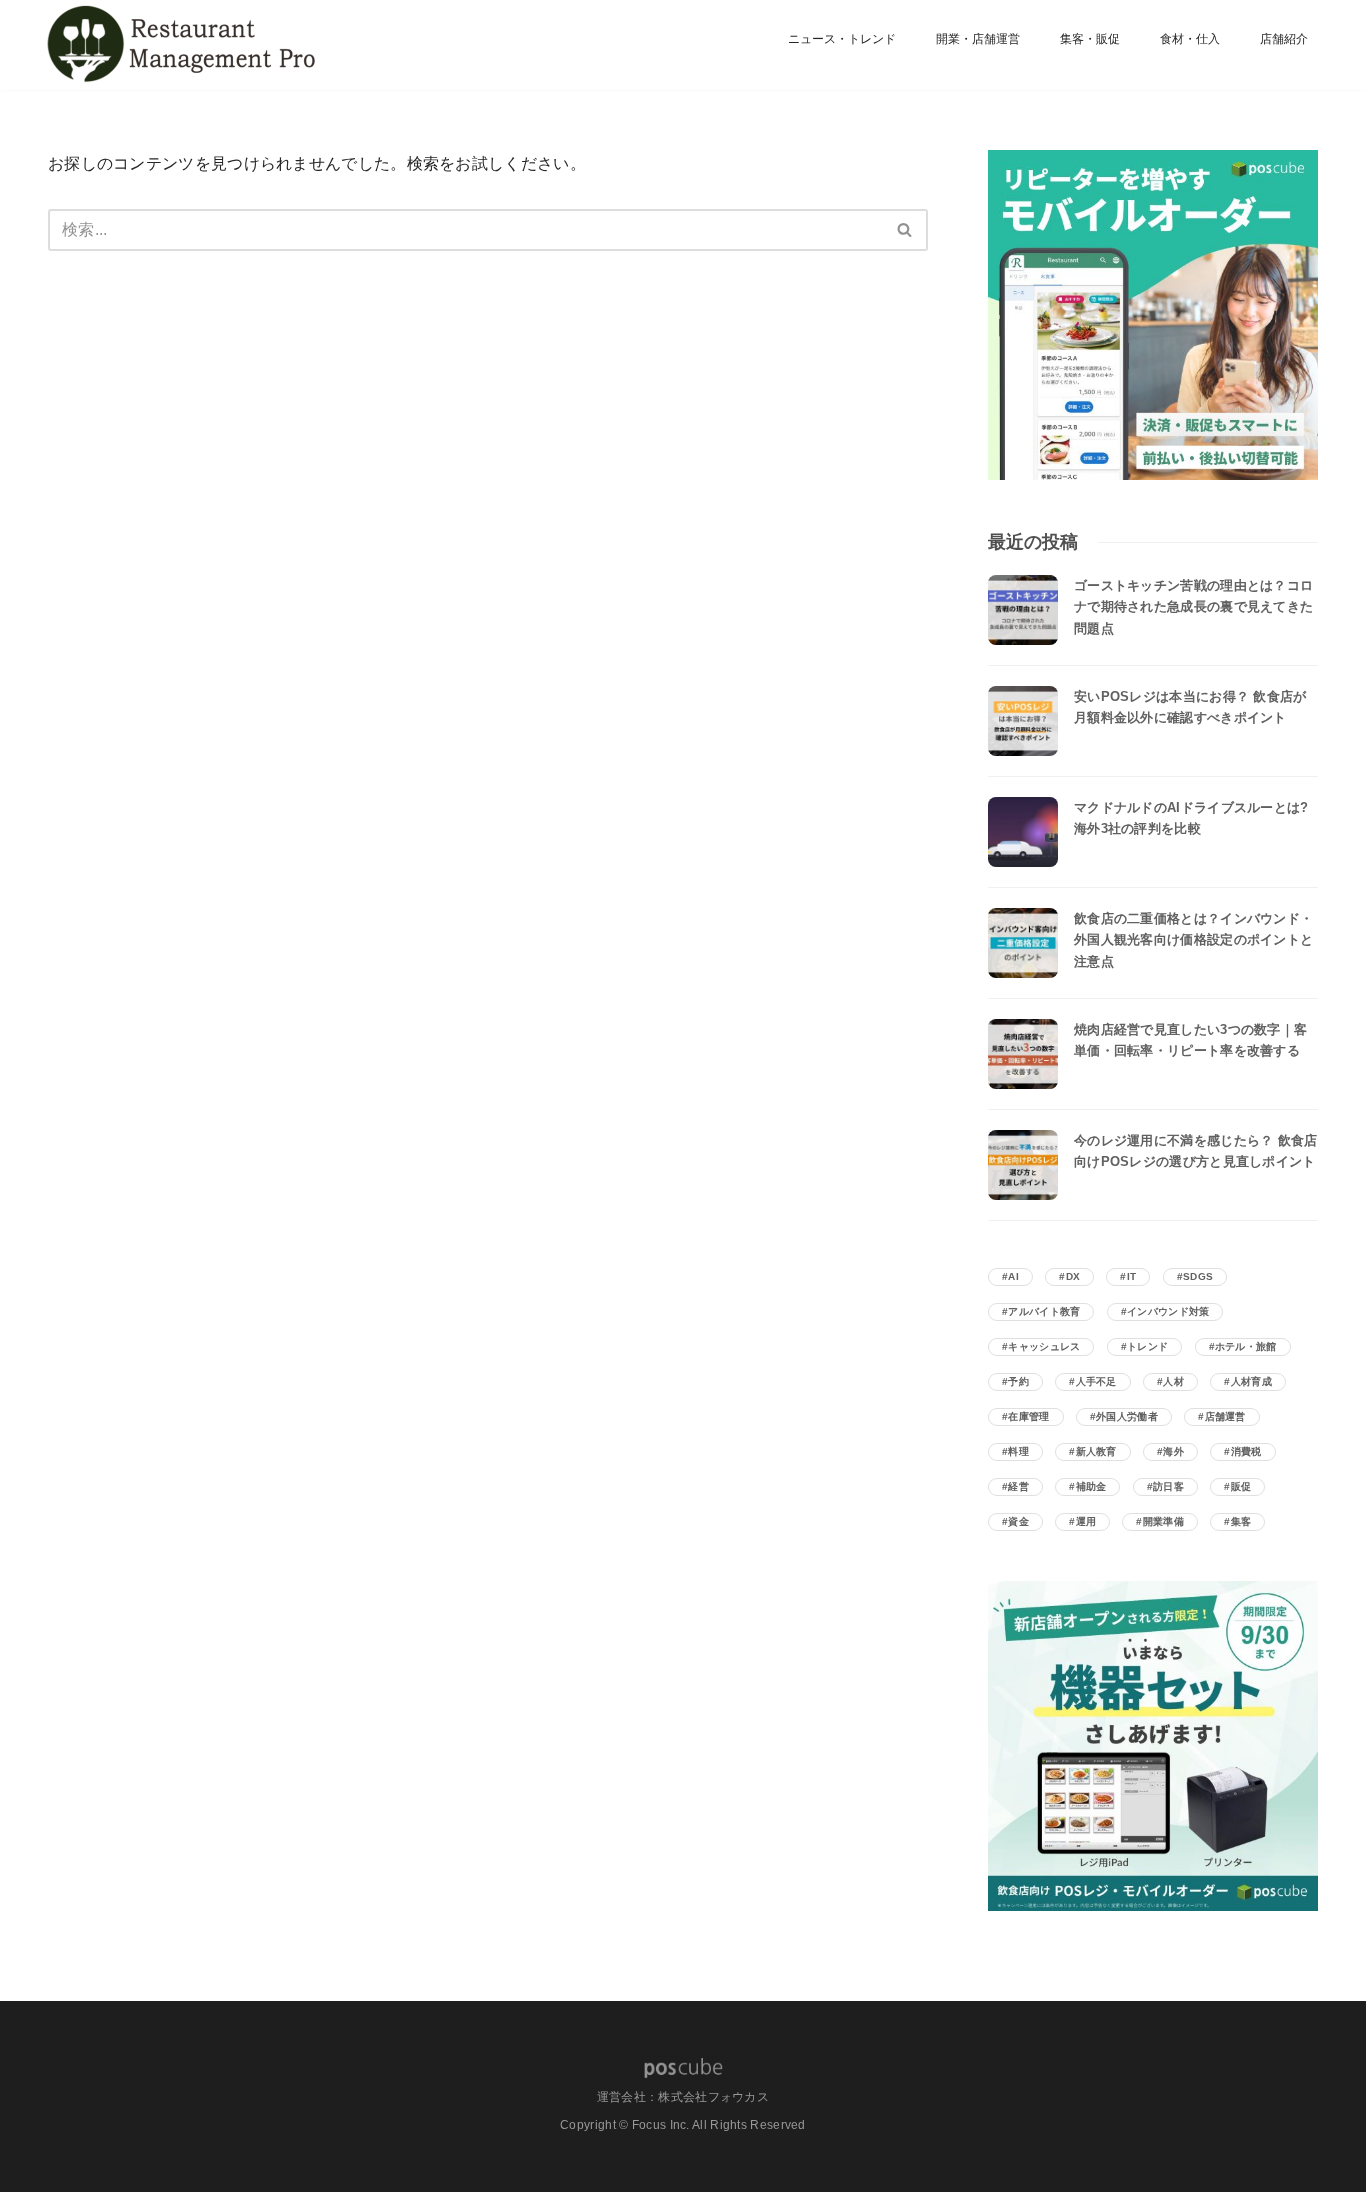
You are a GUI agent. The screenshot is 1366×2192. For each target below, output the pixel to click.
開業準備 (1163, 1521)
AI (1013, 1276)
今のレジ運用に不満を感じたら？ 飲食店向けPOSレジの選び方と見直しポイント (1196, 1151)
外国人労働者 (1127, 1416)
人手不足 (1096, 1381)
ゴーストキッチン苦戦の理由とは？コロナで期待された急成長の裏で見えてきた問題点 (1193, 607)
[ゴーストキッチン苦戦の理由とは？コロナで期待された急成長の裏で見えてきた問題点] (1023, 610)
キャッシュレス (1044, 1346)
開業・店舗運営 (978, 39)
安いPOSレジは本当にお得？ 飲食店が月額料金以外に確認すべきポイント (1190, 707)
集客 (1241, 1521)
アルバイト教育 (1044, 1311)
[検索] (905, 230)
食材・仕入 (1190, 39)
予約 (1018, 1381)
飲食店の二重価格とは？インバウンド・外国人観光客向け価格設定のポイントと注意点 (1193, 940)
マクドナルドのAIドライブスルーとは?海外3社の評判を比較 (1191, 818)
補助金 (1091, 1486)
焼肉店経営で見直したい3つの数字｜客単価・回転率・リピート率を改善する (1190, 1040)
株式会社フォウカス (713, 2097)
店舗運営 (1225, 1416)
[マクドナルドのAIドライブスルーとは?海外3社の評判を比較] (1023, 832)
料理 (1018, 1451)
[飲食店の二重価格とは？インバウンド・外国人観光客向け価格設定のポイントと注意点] (1023, 943)
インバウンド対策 (1168, 1311)
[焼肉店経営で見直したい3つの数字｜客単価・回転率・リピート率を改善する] (1023, 1054)
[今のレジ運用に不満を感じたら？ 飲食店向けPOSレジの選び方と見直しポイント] (1023, 1165)
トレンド (1147, 1346)
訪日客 (1168, 1486)
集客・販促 (1090, 39)
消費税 (1246, 1451)
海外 (1173, 1451)
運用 (1086, 1521)
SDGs (1198, 1276)
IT (1132, 1276)
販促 (1241, 1486)
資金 (1018, 1521)
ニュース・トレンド (842, 39)
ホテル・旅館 (1246, 1346)
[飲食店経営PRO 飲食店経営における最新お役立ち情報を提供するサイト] (178, 45)
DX (1073, 1276)
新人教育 (1096, 1451)
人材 (1173, 1381)
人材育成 (1251, 1381)
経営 (1018, 1486)
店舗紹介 (1284, 39)
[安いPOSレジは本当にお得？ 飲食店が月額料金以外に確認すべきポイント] (1023, 721)
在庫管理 (1028, 1416)
